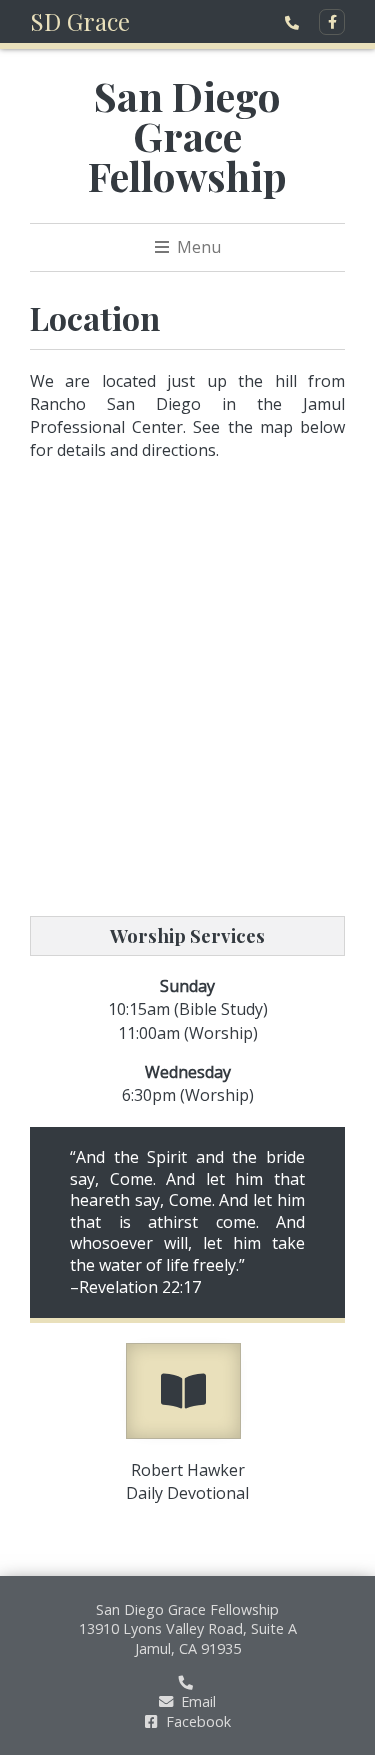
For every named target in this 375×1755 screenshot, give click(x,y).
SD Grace (80, 21)
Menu (197, 247)
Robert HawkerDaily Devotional (187, 1481)
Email (196, 1701)
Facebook (196, 1721)
